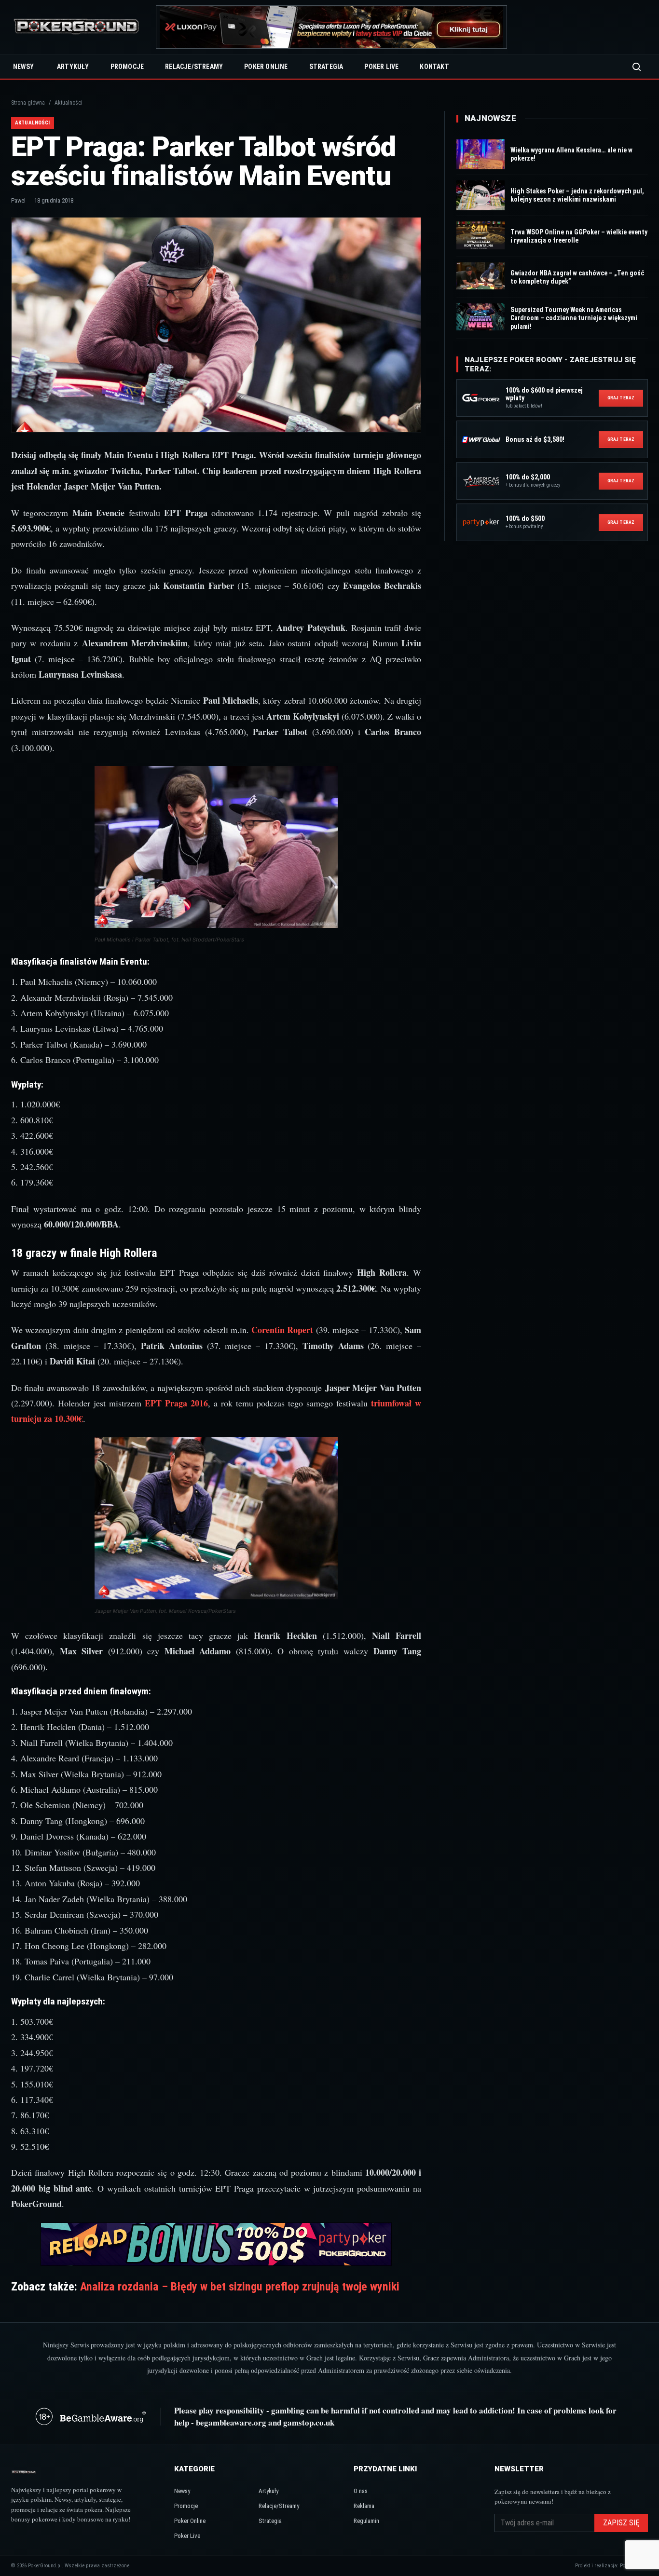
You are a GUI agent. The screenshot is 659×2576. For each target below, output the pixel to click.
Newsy (23, 67)
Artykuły (73, 67)
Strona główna (28, 103)
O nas (361, 2491)
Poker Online (266, 67)
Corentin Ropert (281, 1330)
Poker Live (381, 67)
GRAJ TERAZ (621, 398)
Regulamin (366, 2521)
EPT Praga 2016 (175, 1403)
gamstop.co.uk (309, 2422)
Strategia (326, 67)
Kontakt (434, 67)
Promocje (127, 67)
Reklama (364, 2506)
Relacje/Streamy (194, 67)
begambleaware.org (231, 2422)
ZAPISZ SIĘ (621, 2523)
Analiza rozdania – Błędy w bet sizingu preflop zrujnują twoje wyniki (240, 2287)
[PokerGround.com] (76, 27)
